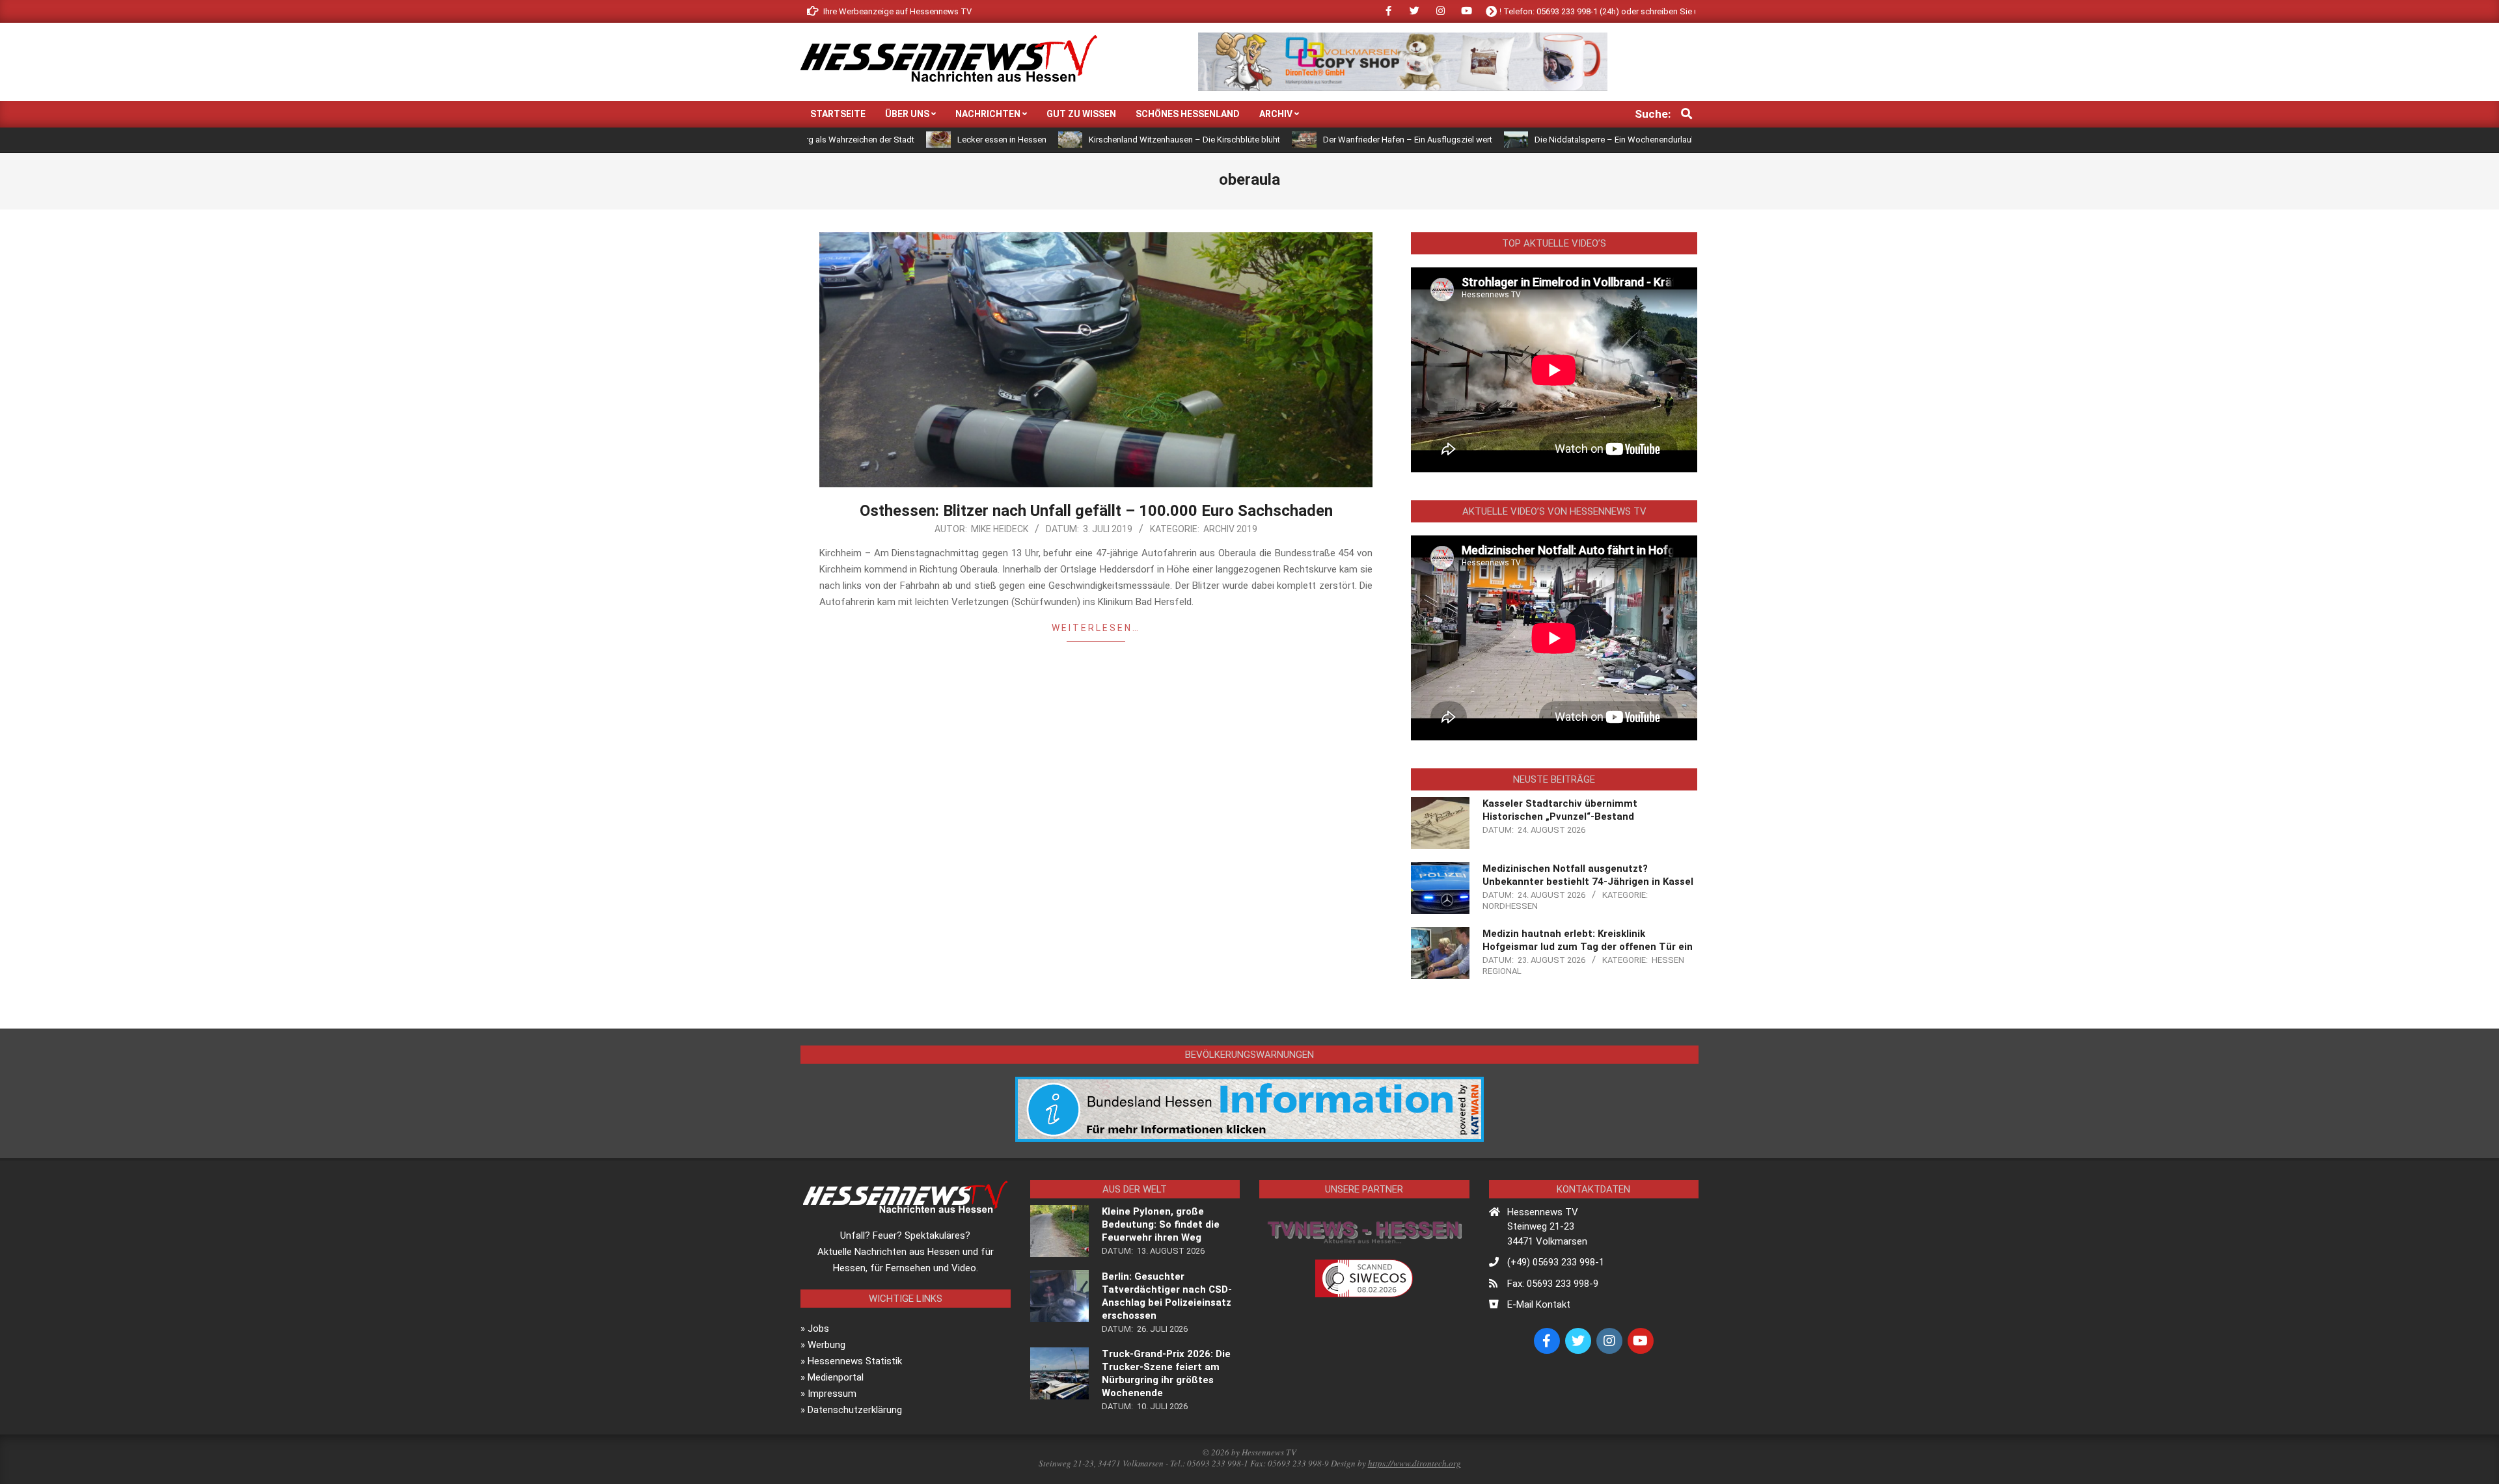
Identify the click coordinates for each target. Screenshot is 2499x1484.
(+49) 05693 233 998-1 (1556, 1262)
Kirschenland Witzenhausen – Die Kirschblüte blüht (1089, 140)
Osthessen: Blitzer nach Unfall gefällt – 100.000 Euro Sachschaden (1096, 511)
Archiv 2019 (1230, 529)
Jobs (818, 1329)
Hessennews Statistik (855, 1361)
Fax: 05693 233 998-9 (1553, 1284)
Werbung (826, 1345)
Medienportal (836, 1377)
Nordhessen (1510, 906)
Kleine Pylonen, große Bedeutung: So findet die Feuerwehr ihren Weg (1161, 1224)
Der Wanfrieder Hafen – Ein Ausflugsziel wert (1312, 140)
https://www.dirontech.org (1414, 1463)
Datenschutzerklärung (855, 1410)
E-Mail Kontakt (1539, 1304)
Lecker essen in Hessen (906, 140)
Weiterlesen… (1096, 628)
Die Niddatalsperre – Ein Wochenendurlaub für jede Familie (1550, 140)
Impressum (832, 1394)
